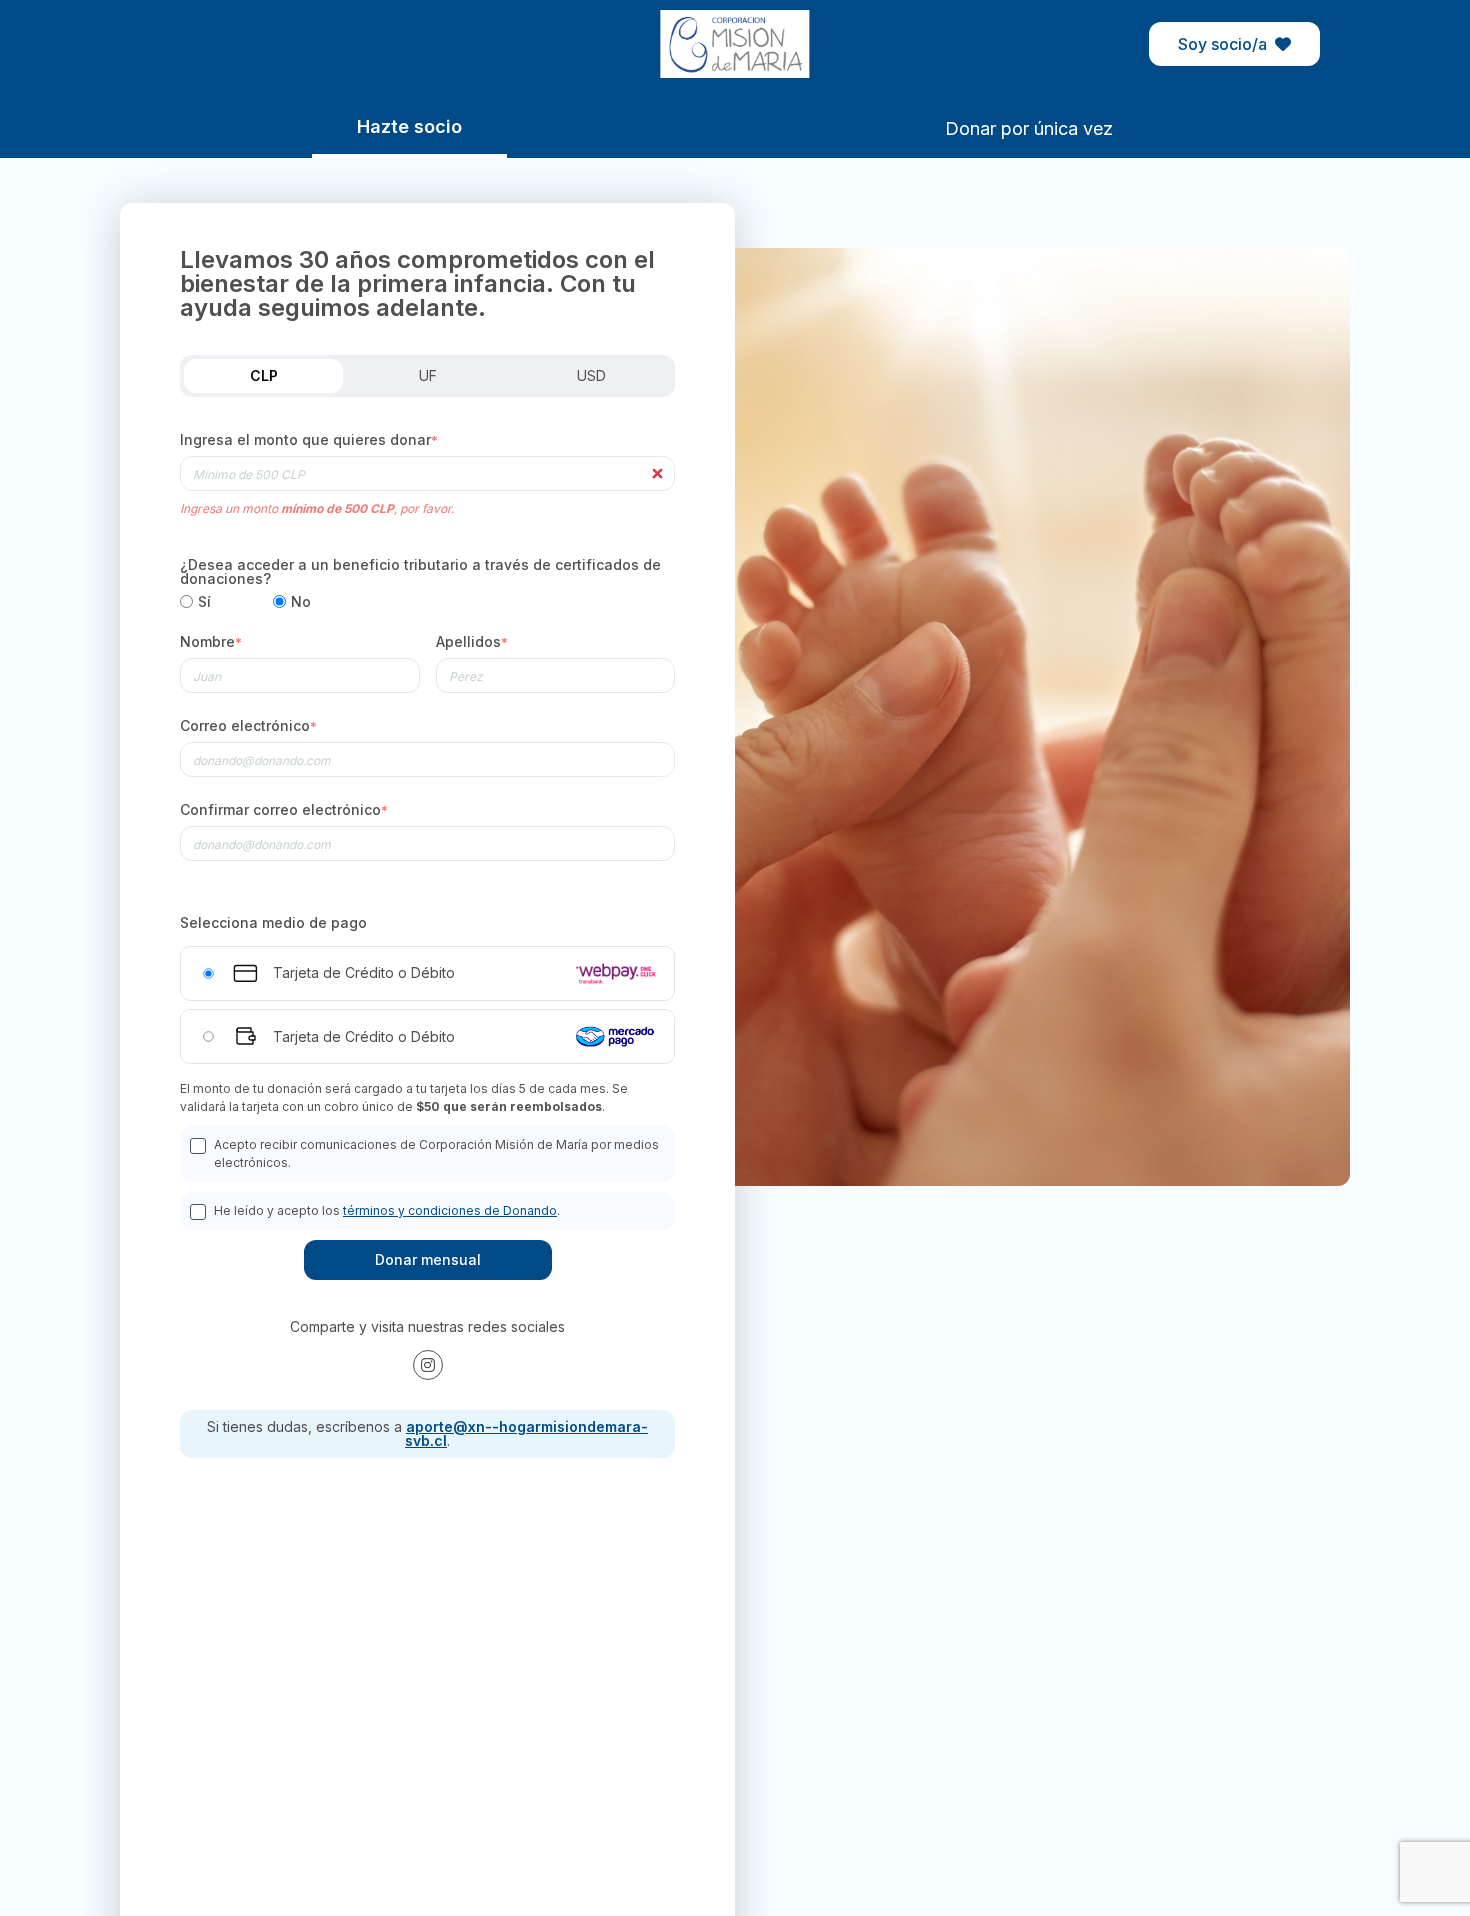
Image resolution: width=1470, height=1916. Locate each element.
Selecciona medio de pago (273, 923)
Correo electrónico (248, 726)
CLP (264, 375)
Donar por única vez (1029, 128)
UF (428, 375)
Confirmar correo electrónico (284, 810)
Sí (204, 602)
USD (591, 375)
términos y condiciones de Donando (450, 1210)
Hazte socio (409, 126)
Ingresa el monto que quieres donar (309, 440)
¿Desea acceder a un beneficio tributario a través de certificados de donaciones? (420, 572)
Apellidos (472, 642)
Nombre (211, 642)
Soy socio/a (1222, 44)
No (301, 602)
